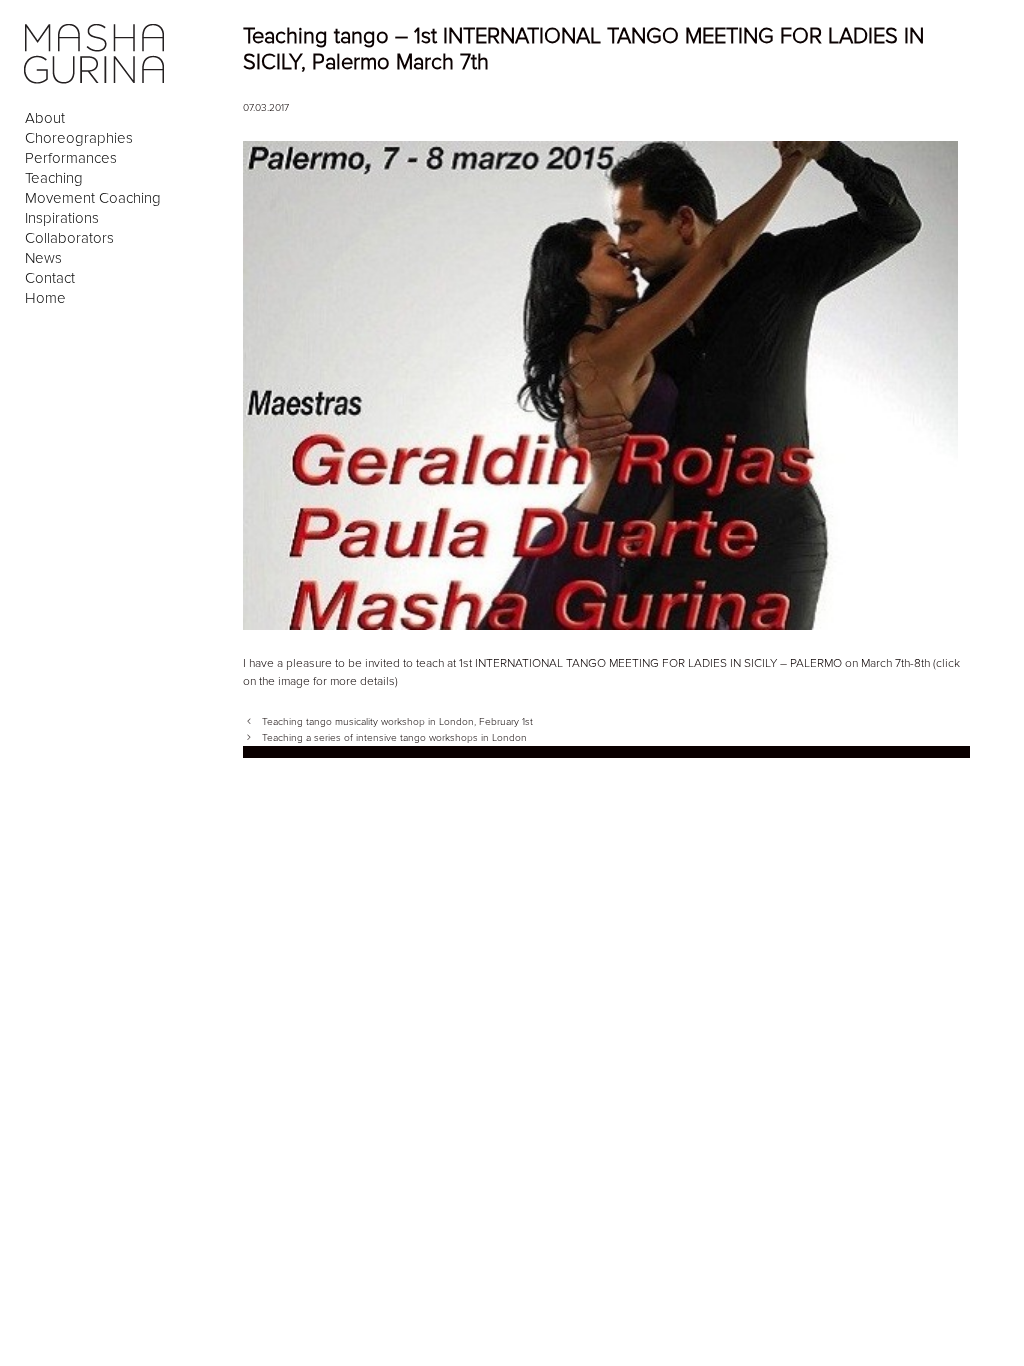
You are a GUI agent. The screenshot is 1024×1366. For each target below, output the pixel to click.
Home (45, 298)
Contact (50, 278)
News (43, 258)
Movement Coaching (93, 198)
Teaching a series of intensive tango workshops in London (394, 738)
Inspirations (62, 218)
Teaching (54, 178)
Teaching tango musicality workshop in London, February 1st (397, 722)
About (45, 118)
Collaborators (69, 238)
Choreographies (79, 138)
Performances (71, 158)
